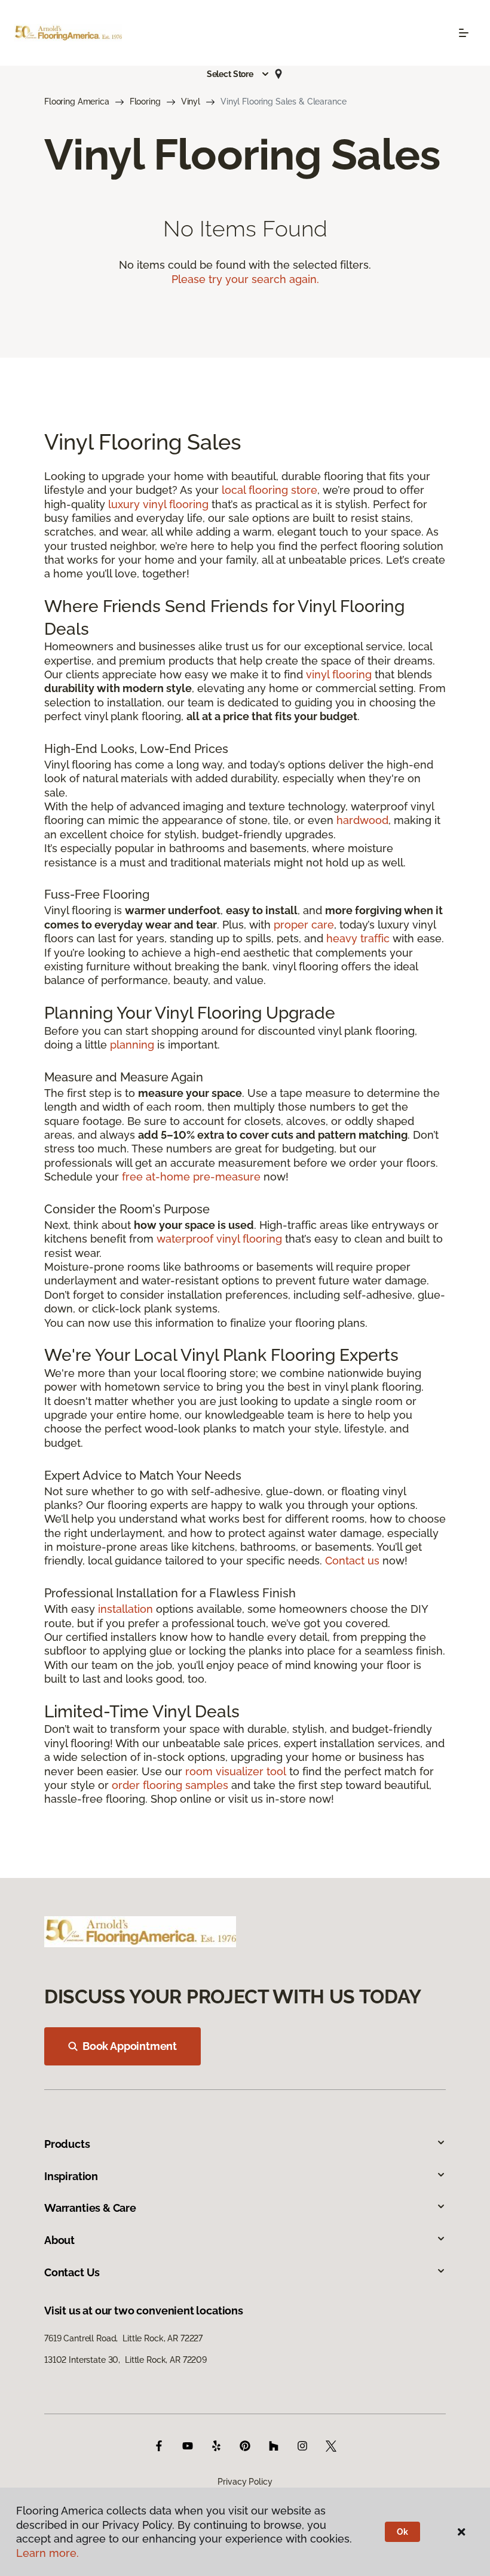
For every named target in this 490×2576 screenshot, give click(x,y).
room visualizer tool (236, 1771)
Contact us (352, 1561)
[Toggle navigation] (464, 33)
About (59, 2240)
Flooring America (77, 102)
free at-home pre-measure (191, 1177)
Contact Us (72, 2272)
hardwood (362, 820)
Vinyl (191, 102)
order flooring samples (170, 1785)
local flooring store (269, 490)
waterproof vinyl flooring (219, 1239)
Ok (402, 2532)
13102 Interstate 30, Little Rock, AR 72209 (125, 2360)
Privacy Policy (245, 2482)
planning (132, 1045)
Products (67, 2144)
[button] (238, 74)
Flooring (145, 102)
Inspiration (71, 2176)
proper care (304, 925)
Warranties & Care (90, 2208)
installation (125, 1609)
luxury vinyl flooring (158, 504)
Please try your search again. (245, 279)
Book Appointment (130, 2046)
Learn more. (48, 2553)
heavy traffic (358, 938)
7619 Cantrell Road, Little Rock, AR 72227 (123, 2338)
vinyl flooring (339, 674)
